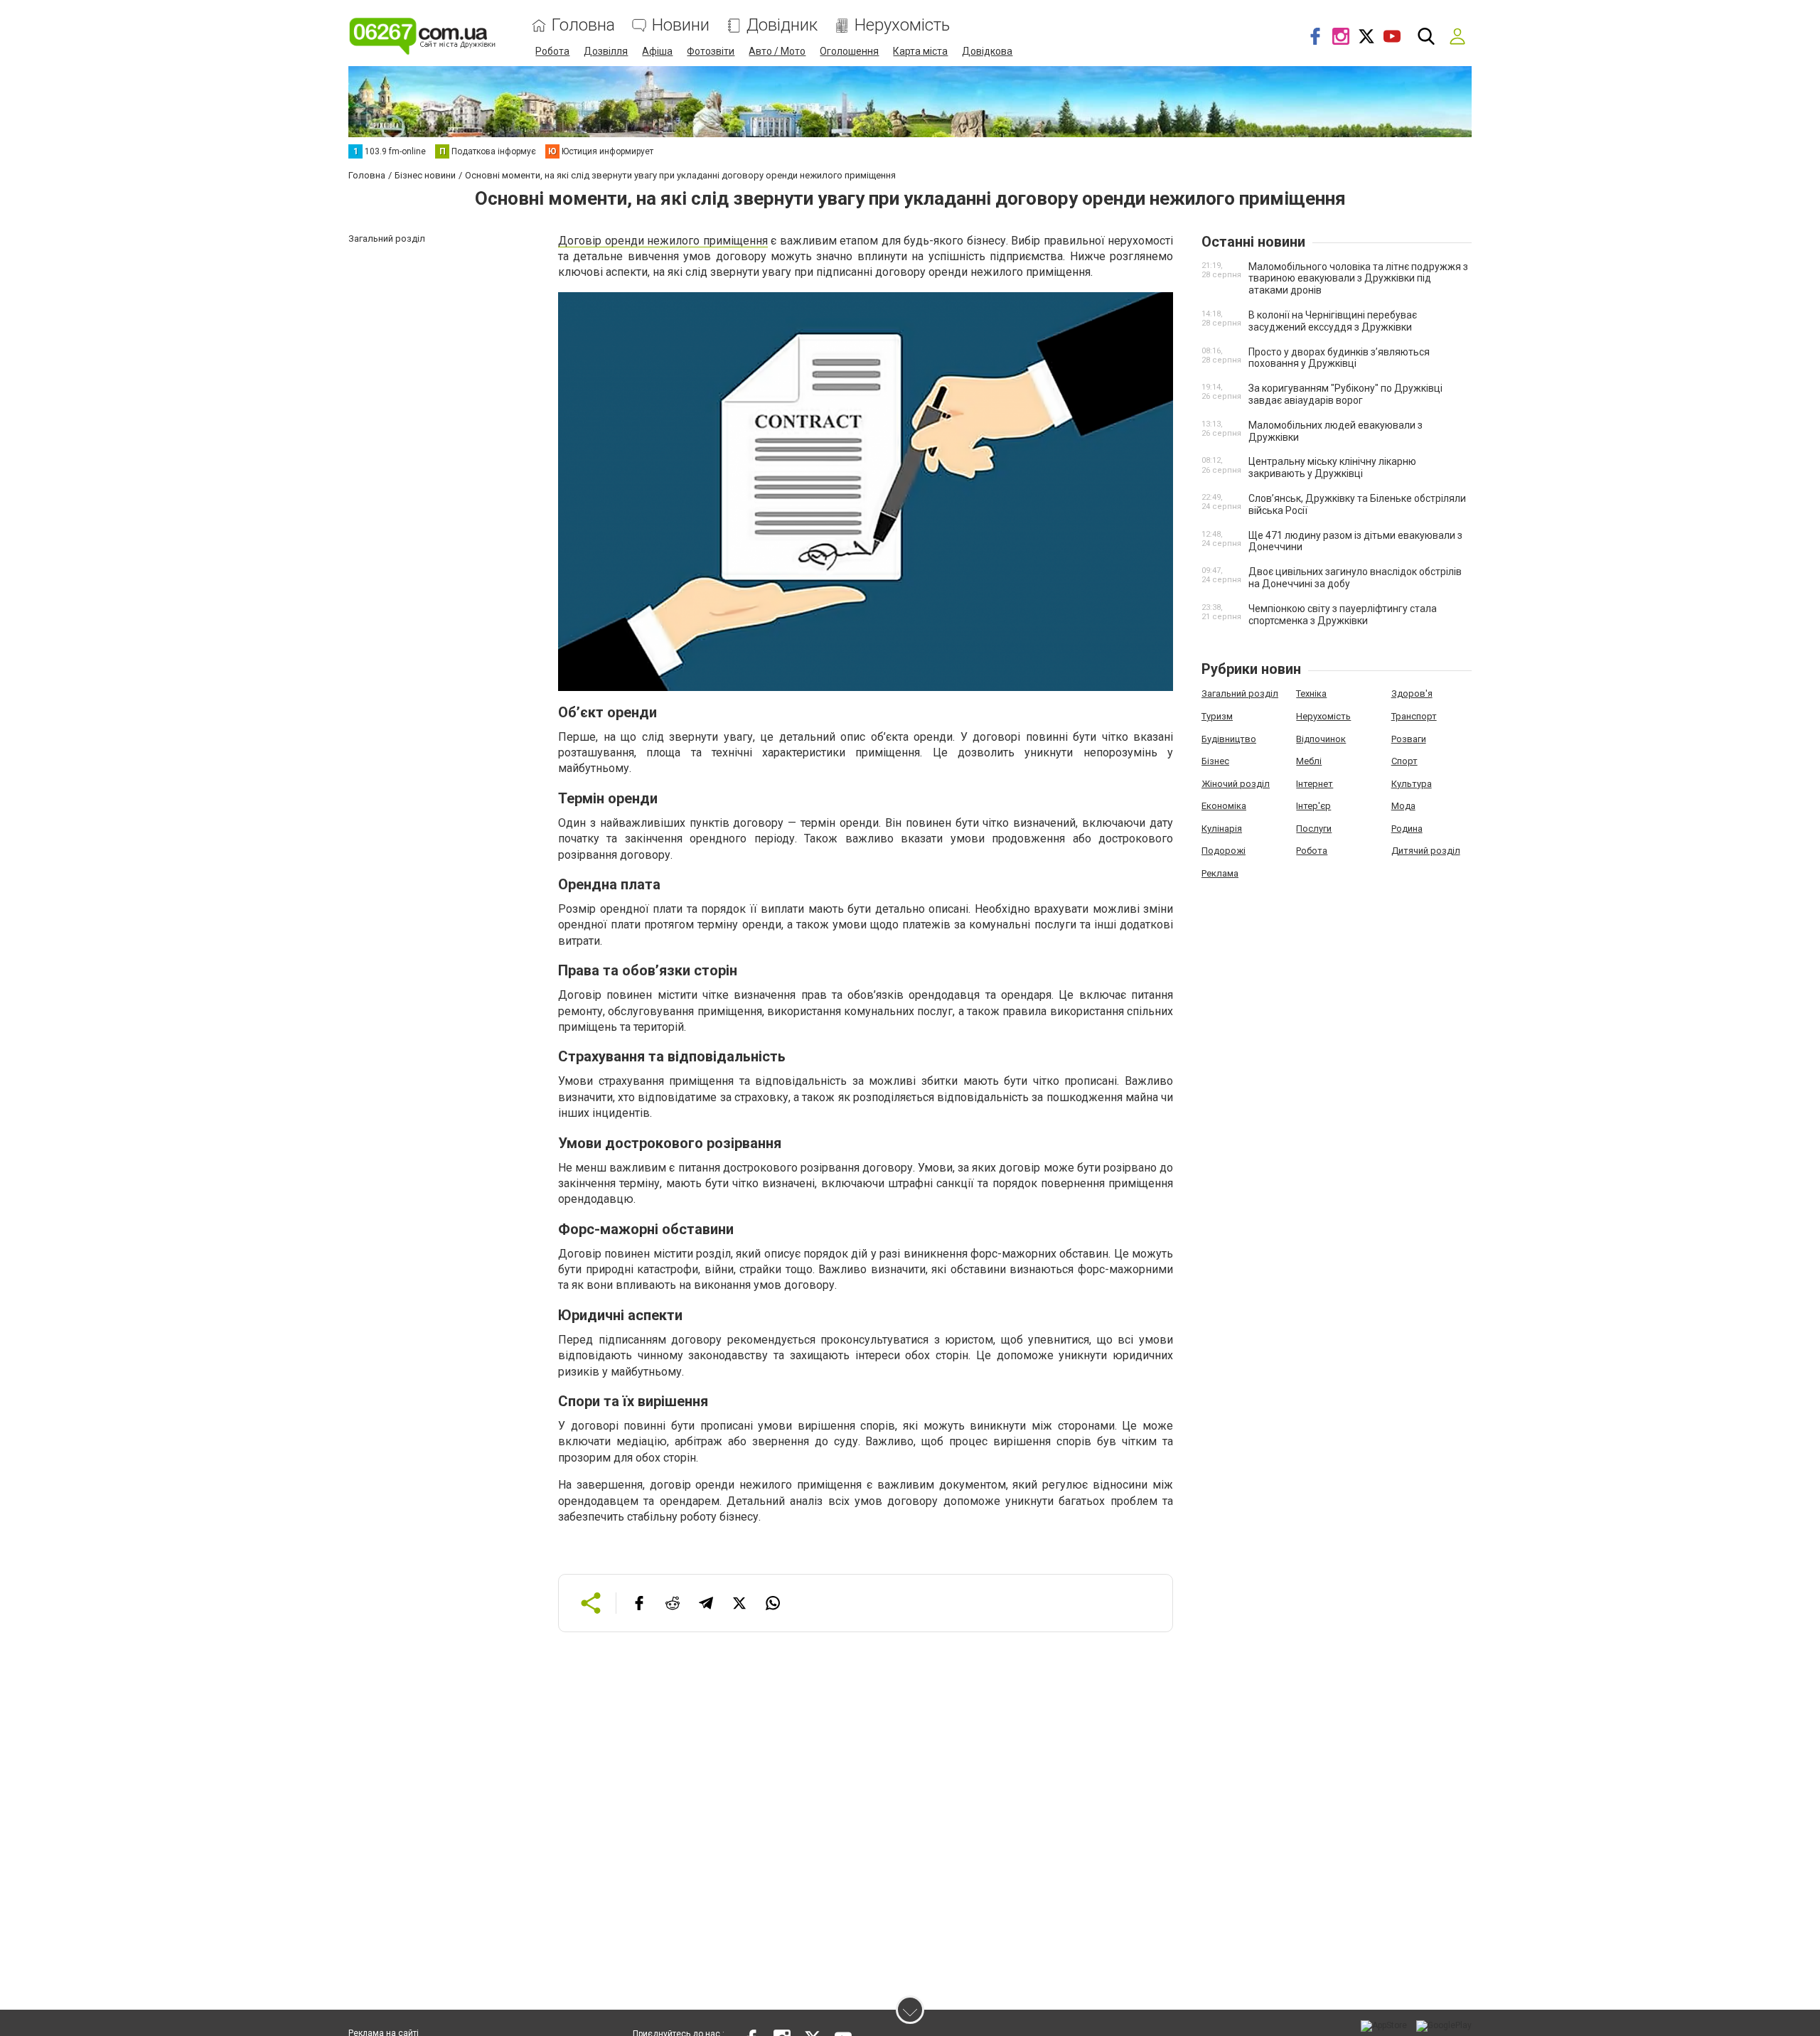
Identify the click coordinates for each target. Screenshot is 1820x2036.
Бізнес (1215, 761)
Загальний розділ (1240, 693)
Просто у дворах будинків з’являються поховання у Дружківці (1339, 358)
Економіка (1224, 806)
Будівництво (1229, 739)
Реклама (1220, 873)
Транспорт (1414, 716)
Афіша (657, 51)
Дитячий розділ (1426, 851)
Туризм (1217, 716)
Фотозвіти (711, 51)
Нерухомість (902, 25)
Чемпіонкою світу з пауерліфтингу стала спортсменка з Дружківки (1343, 615)
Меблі (1309, 761)
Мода (1403, 806)
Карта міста (920, 51)
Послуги (1314, 829)
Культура (1412, 784)
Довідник (782, 25)
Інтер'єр (1313, 806)
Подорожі (1224, 851)
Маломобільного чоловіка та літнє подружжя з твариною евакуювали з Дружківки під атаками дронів (1358, 279)
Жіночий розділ (1236, 784)
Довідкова (987, 51)
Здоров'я (1412, 693)
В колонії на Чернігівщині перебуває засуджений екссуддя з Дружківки (1333, 321)
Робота (552, 51)
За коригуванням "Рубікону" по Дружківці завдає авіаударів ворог (1345, 394)
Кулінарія (1222, 829)
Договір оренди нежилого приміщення (663, 241)
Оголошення (849, 51)
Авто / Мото (777, 51)
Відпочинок (1321, 739)
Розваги (1409, 739)
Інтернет (1315, 784)
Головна (583, 25)
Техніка (1311, 693)
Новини (681, 25)
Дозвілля (606, 51)
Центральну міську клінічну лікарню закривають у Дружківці (1332, 467)
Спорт (1404, 761)
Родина (1407, 829)
